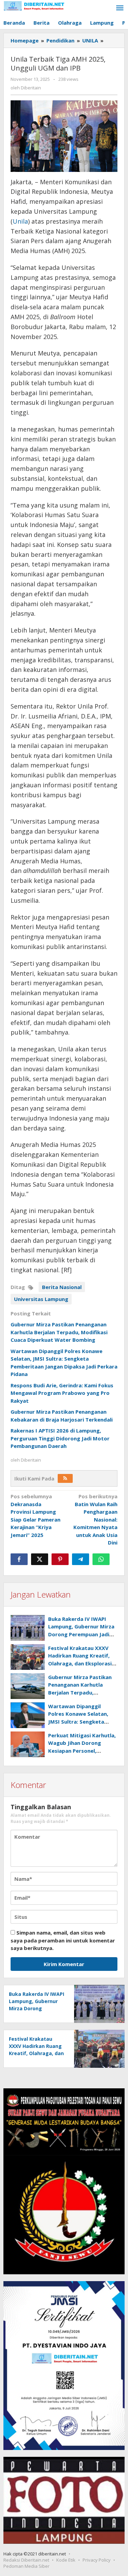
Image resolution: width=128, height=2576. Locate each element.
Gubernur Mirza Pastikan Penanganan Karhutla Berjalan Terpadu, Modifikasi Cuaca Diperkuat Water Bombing (59, 1332)
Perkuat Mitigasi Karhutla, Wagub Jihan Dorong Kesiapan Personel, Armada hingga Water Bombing (82, 1751)
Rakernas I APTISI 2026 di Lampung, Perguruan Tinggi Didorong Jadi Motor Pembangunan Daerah (60, 1438)
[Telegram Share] (81, 1559)
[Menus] (120, 8)
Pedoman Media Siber (26, 2566)
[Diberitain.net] (34, 5)
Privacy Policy (97, 2560)
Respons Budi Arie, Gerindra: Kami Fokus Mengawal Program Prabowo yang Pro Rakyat (62, 1393)
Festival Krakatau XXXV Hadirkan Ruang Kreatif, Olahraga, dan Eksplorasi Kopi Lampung (36, 2053)
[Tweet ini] (40, 1559)
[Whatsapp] (101, 1559)
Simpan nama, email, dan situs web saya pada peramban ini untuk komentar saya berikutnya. (63, 1940)
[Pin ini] (60, 1559)
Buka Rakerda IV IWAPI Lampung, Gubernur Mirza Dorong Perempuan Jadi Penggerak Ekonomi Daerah (81, 1634)
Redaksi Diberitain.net (26, 2560)
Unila (20, 221)
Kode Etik (66, 2560)
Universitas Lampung (41, 1299)
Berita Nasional (62, 1287)
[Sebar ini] (19, 1559)
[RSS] (65, 1478)
